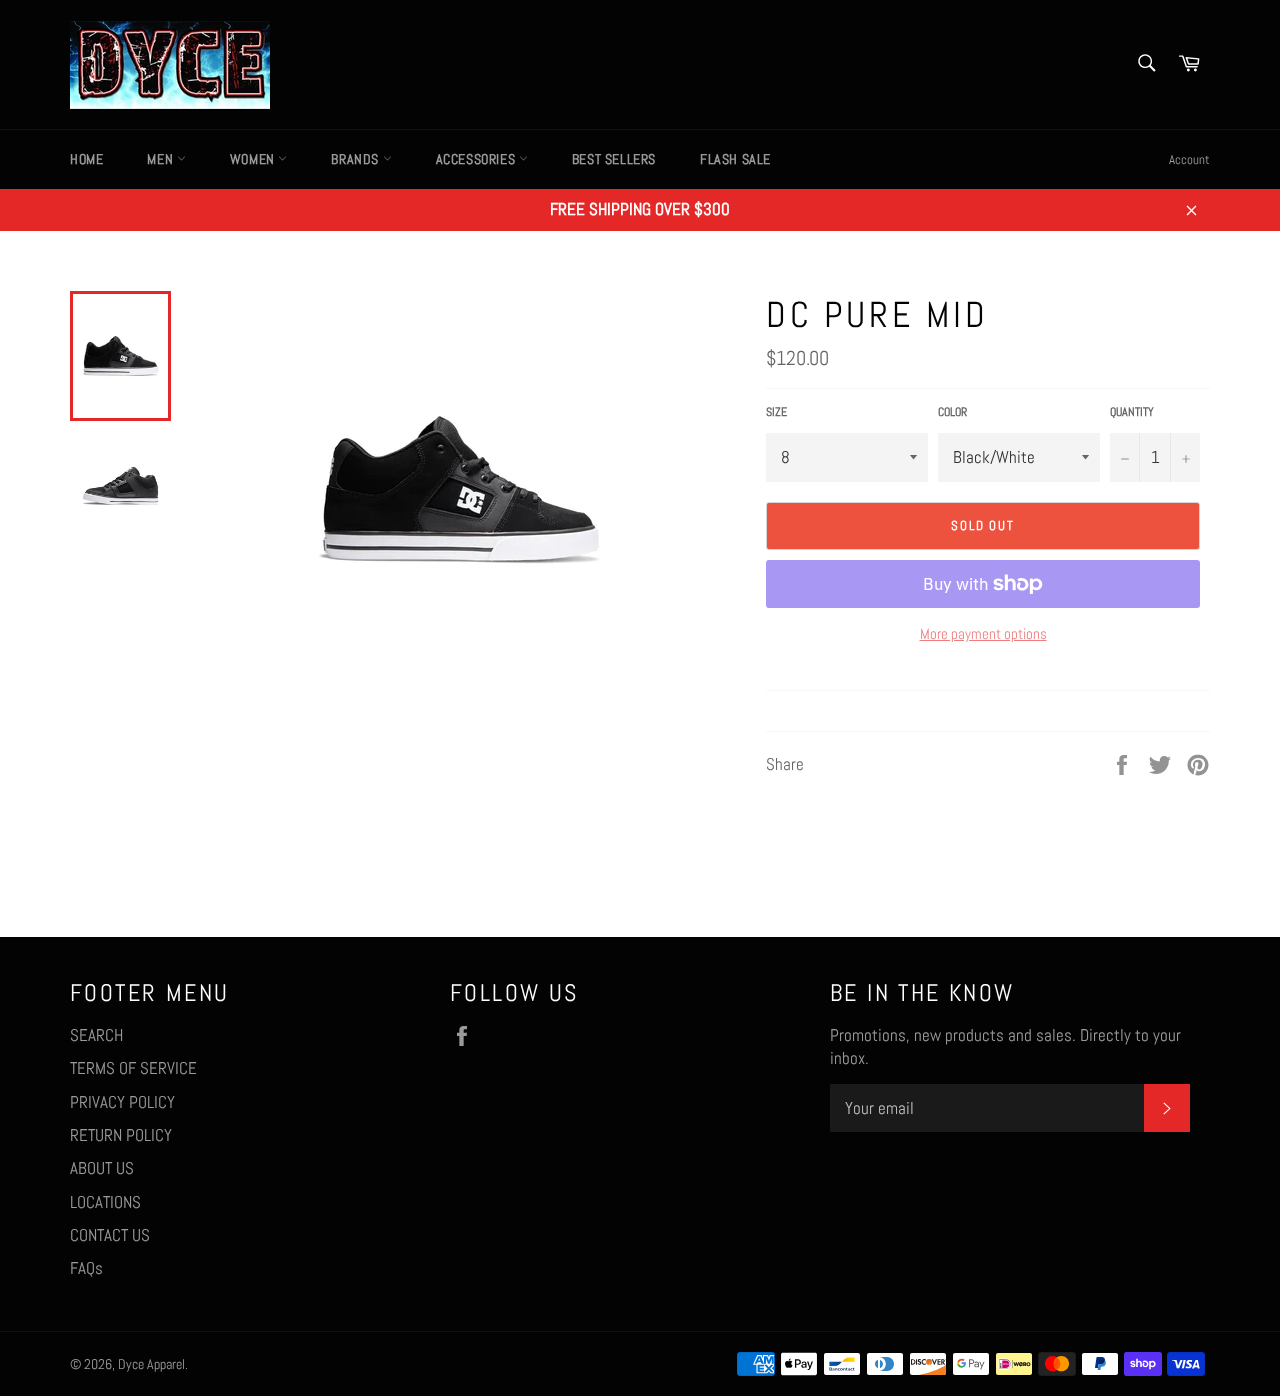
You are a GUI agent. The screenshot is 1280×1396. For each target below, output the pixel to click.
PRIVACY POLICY (122, 1102)
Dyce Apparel (151, 1364)
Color (952, 412)
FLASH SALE (735, 159)
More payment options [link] (983, 633)
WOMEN (254, 159)
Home (86, 159)
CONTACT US (110, 1235)
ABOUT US (102, 1168)
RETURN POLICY (121, 1135)
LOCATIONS (105, 1202)
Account (1189, 159)
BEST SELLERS (614, 159)
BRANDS (356, 159)
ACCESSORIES (477, 159)
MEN (161, 159)
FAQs (86, 1268)
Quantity (1132, 412)
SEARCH (96, 1035)
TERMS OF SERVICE (133, 1068)
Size (776, 412)
